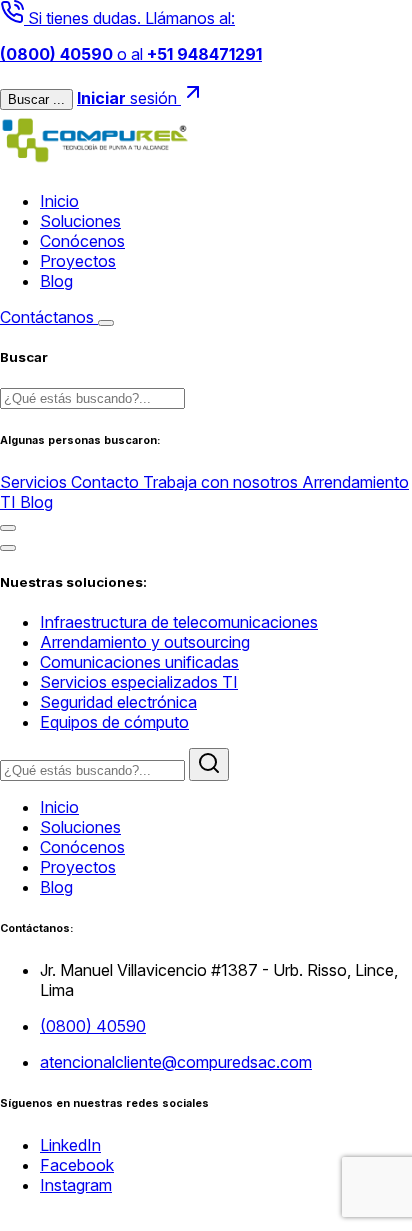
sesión (129, 98)
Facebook (77, 1165)
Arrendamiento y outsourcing (145, 642)
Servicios (35, 482)
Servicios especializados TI (139, 682)
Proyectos (78, 261)
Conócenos (82, 241)
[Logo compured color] (95, 165)
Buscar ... (36, 99)
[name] (106, 323)
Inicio (59, 201)
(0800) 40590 (93, 1026)
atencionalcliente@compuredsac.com (176, 1062)
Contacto (107, 482)
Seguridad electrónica (118, 702)
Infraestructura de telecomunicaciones (179, 622)
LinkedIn (70, 1145)
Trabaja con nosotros (222, 482)
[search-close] (8, 528)
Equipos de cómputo (114, 722)
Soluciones (80, 221)
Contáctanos (49, 317)
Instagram (76, 1185)
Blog (56, 281)
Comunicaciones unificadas (139, 662)
